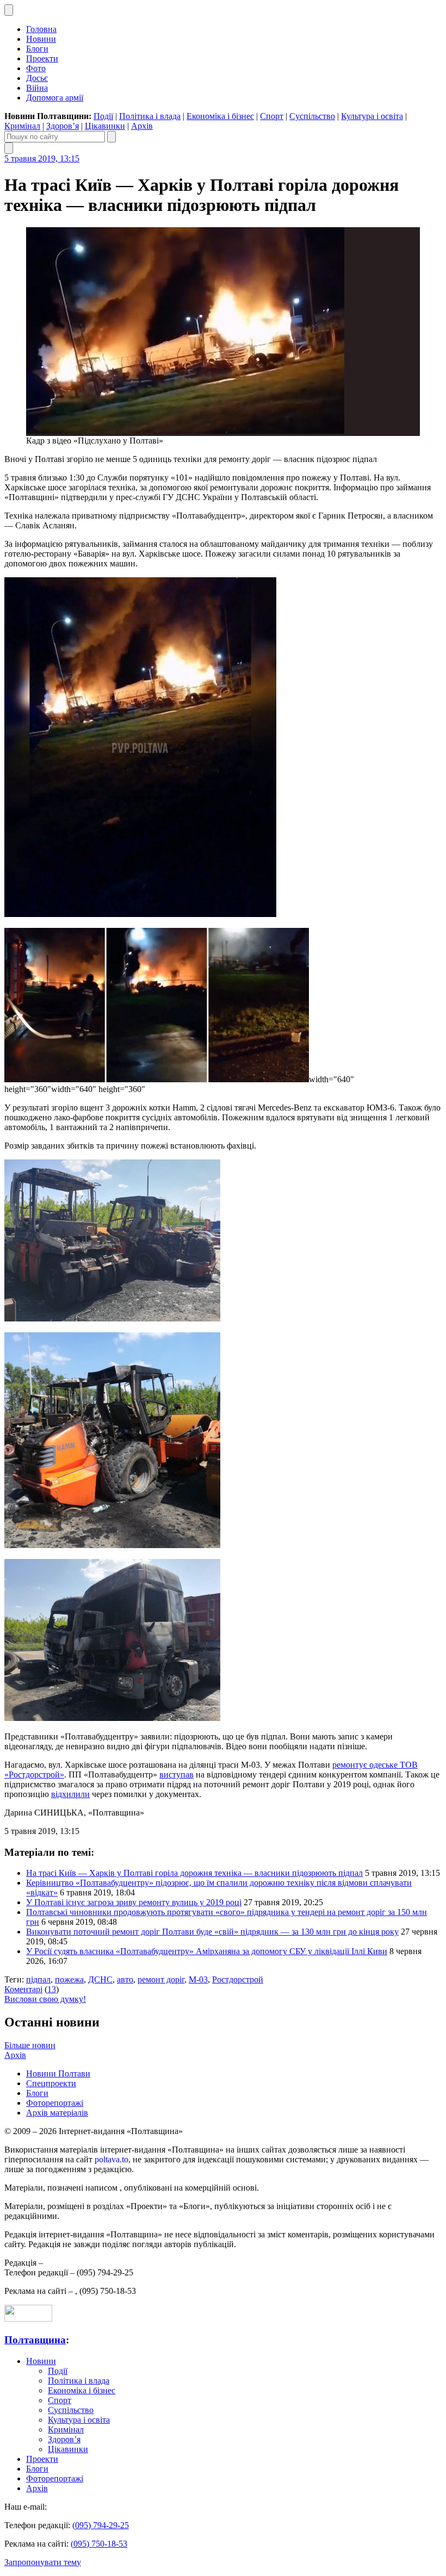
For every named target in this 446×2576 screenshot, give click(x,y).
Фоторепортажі (55, 2103)
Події (103, 116)
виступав (176, 1774)
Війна (37, 88)
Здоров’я (63, 126)
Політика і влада (150, 116)
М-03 (198, 1979)
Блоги (37, 49)
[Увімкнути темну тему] (9, 10)
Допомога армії (55, 98)
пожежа (69, 1979)
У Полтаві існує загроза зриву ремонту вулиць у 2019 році (134, 1902)
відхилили (70, 1794)
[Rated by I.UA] (28, 2319)
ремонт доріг (161, 1979)
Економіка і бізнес (220, 116)
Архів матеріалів (57, 2113)
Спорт (272, 116)
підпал (38, 1979)
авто (125, 1979)
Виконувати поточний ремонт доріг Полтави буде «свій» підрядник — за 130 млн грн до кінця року (212, 1932)
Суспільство (312, 116)
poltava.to (112, 2159)
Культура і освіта (372, 116)
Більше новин (30, 2045)
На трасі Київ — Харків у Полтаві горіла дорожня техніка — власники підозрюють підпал (194, 1873)
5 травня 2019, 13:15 (42, 158)
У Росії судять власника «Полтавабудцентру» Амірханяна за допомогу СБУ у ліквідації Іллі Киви (207, 1951)
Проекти (42, 58)
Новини (41, 39)
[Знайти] (112, 137)
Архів (142, 126)
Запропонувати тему (43, 2562)
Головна (41, 29)
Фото (36, 68)
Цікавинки (105, 126)
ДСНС (100, 1979)
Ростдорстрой (238, 1979)
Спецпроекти (51, 2083)
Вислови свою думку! (45, 1999)
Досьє (37, 78)
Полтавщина (35, 2340)
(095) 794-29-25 (101, 2525)
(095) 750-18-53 (99, 2544)
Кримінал (22, 126)
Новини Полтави (58, 2073)
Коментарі (23, 1989)
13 (52, 1989)
